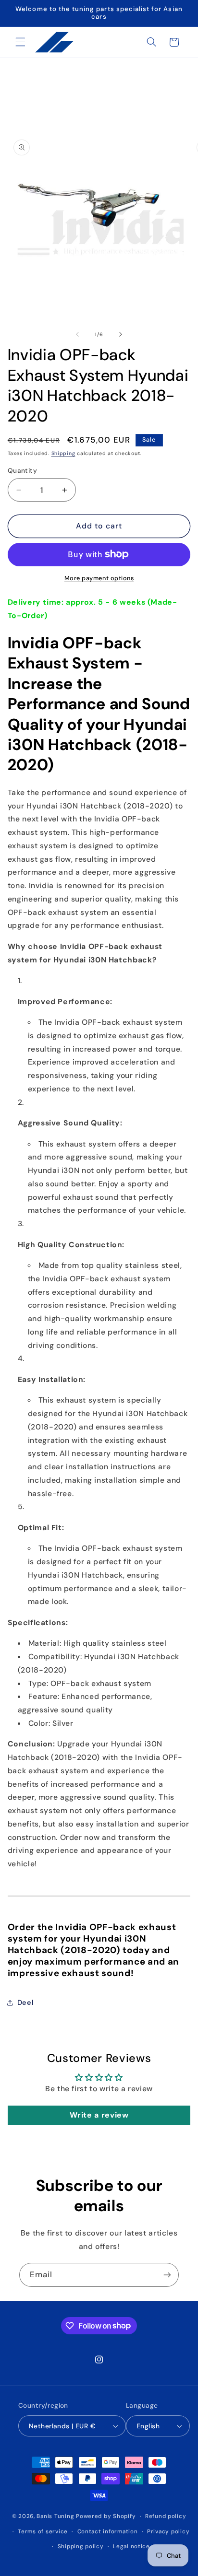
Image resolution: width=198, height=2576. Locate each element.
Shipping (63, 453)
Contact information (108, 2532)
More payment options (99, 578)
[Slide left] (77, 334)
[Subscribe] (167, 2275)
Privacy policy (168, 2532)
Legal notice (131, 2547)
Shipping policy (81, 2547)
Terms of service (43, 2532)
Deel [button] (25, 2002)
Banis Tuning (55, 2516)
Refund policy (166, 2516)
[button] (20, 42)
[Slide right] (121, 334)
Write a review (99, 2115)
